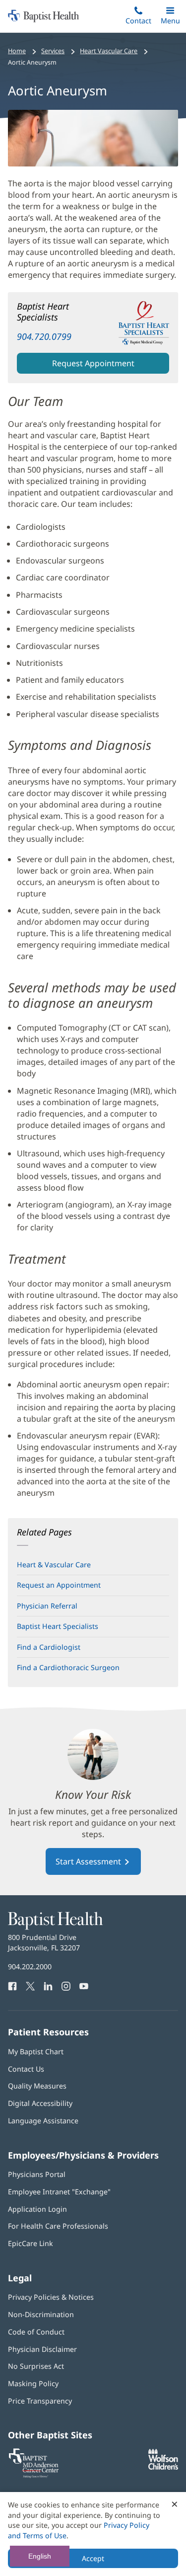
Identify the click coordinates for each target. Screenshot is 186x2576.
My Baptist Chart (36, 2052)
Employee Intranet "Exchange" (59, 2192)
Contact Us (26, 2069)
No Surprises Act (36, 2366)
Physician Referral (47, 1606)
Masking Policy (33, 2383)
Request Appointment (93, 363)
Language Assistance (43, 2121)
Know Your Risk (93, 1795)
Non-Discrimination (41, 2314)
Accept (93, 2558)
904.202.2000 (30, 1967)
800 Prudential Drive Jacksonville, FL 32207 (44, 1942)
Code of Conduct (36, 2332)
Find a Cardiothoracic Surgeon (68, 1667)
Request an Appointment (59, 1585)
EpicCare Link (31, 2243)
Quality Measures (37, 2086)
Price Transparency (40, 2401)
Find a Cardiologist (49, 1647)
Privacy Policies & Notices (51, 2297)
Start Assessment (89, 1861)
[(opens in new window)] (163, 2467)
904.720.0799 (44, 336)
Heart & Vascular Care (54, 1565)
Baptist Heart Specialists (58, 1626)
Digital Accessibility (40, 2103)
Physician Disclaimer (42, 2349)
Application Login (37, 2209)
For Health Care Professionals (58, 2226)
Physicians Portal (37, 2174)
